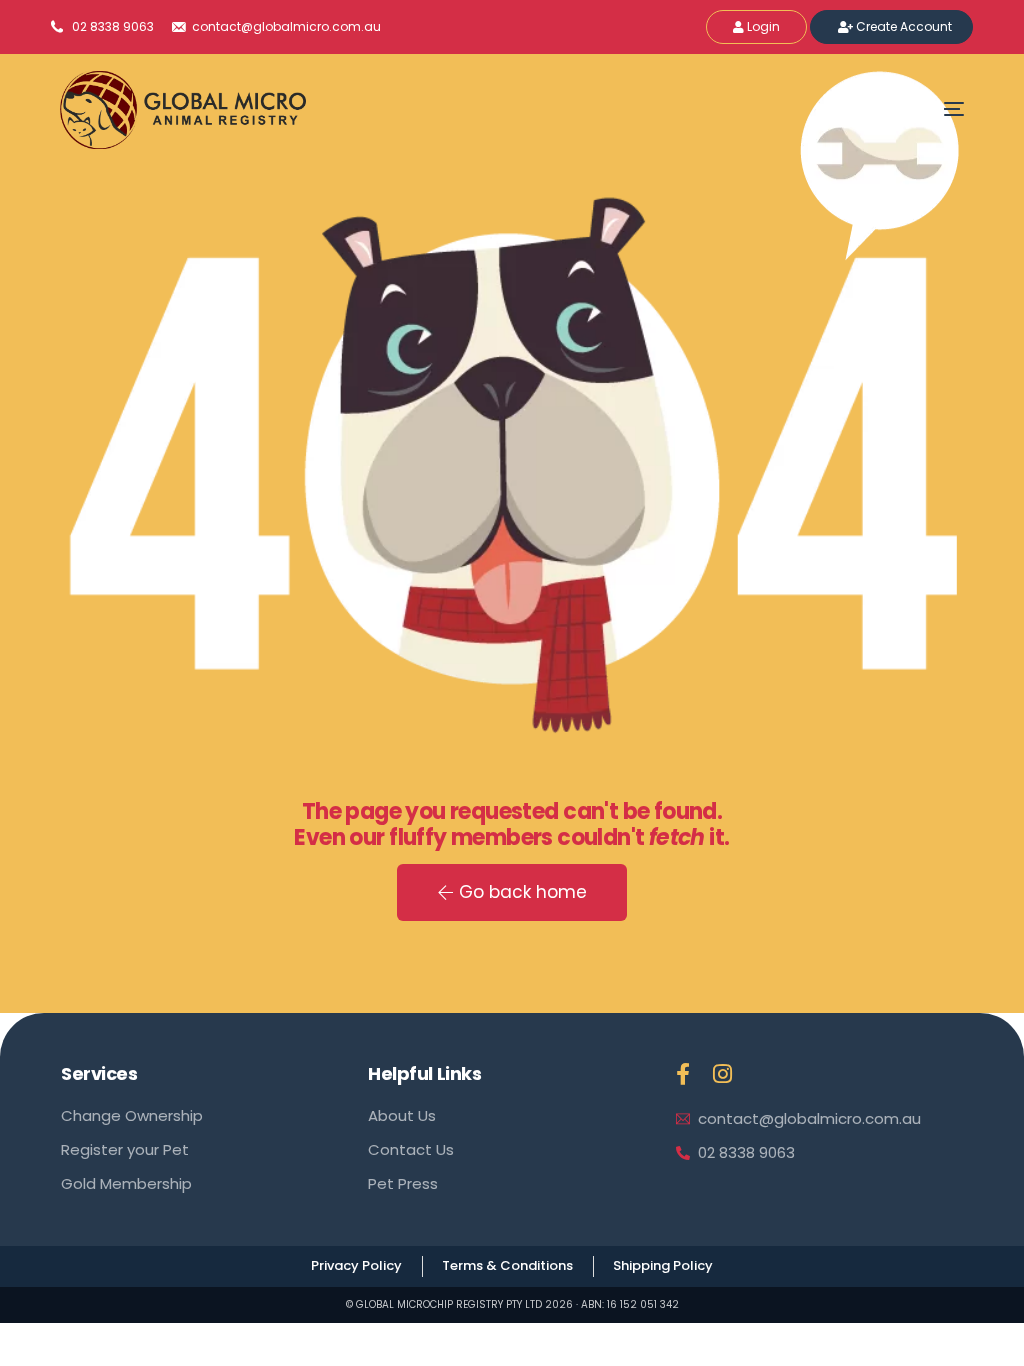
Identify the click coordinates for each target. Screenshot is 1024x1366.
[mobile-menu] (924, 109)
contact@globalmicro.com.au (285, 27)
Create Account (902, 26)
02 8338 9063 (113, 27)
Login (762, 26)
